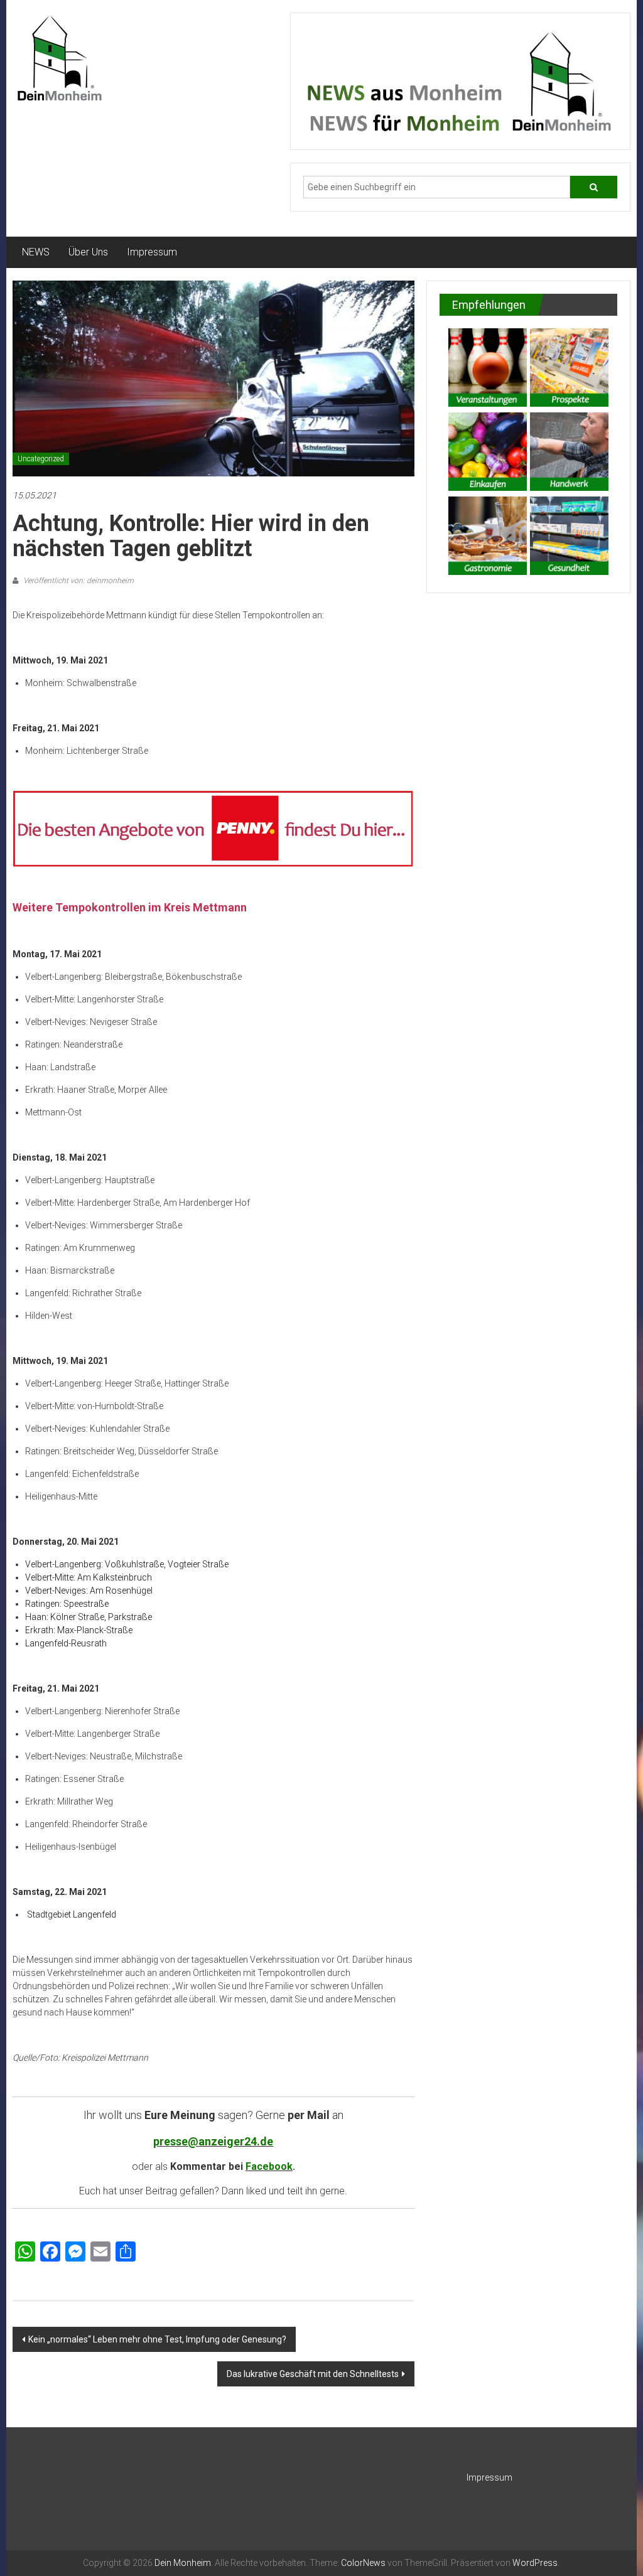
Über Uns (88, 252)
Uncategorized (41, 459)
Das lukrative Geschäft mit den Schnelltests (313, 2374)
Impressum (152, 252)
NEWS (36, 252)
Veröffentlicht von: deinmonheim (78, 581)
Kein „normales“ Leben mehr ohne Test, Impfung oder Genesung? (157, 2339)
